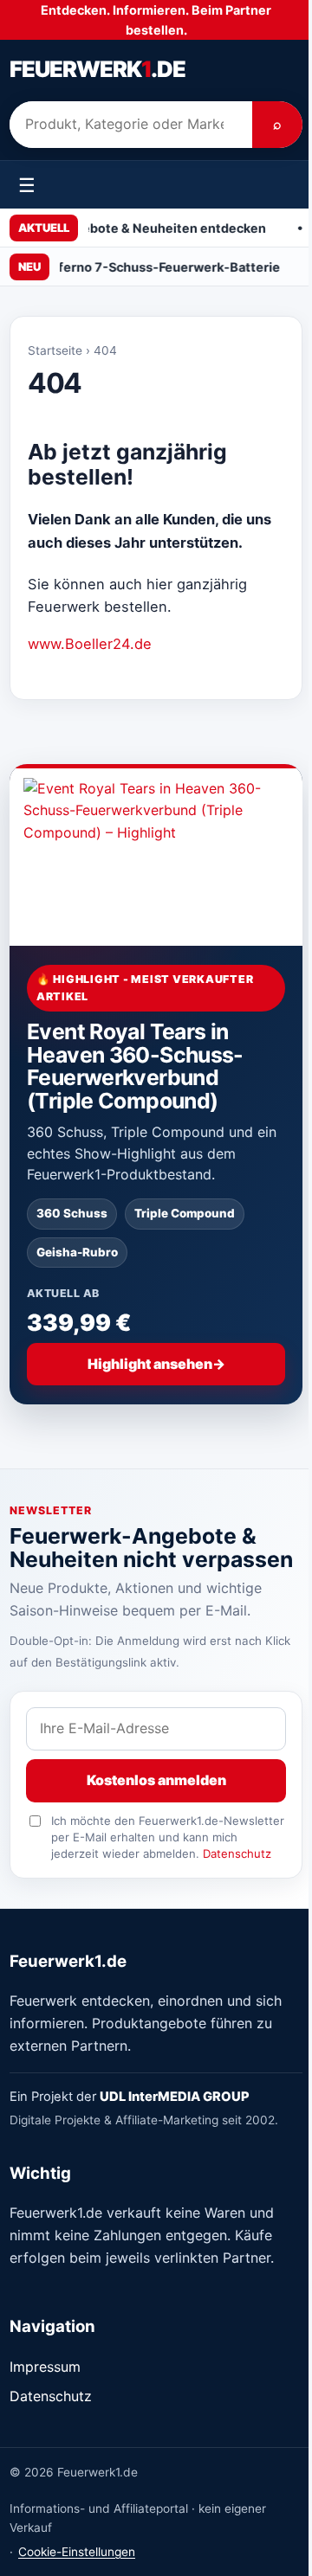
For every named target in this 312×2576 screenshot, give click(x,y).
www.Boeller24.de (90, 644)
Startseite (55, 350)
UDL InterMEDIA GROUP (175, 2097)
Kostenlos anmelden (156, 1780)
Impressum (45, 2367)
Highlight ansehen (156, 1364)
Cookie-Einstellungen (77, 2552)
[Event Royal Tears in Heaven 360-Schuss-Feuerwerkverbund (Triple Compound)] (156, 855)
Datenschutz (237, 1853)
